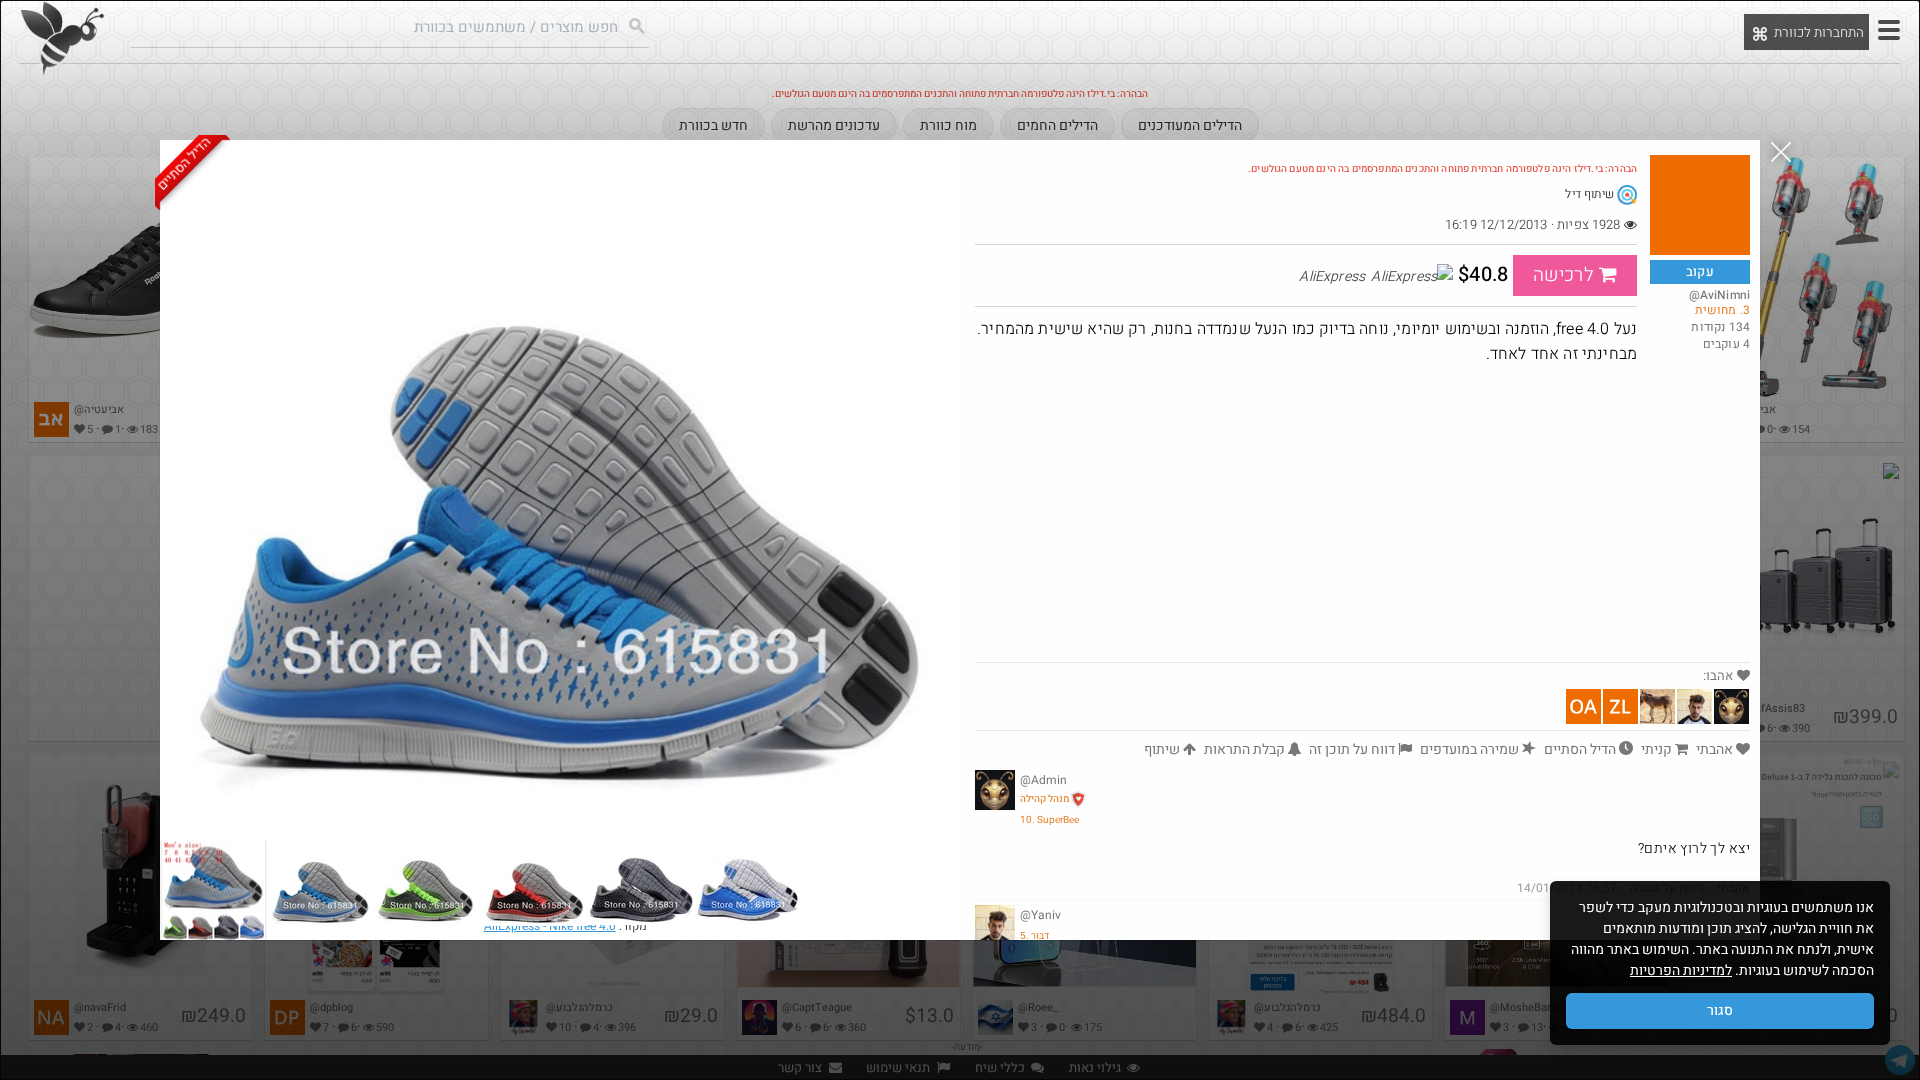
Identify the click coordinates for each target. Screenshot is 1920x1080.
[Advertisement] (1362, 512)
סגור (1720, 1010)
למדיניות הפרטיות (1681, 970)
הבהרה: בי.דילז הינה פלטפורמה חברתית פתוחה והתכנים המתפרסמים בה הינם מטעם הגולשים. (1442, 169)
